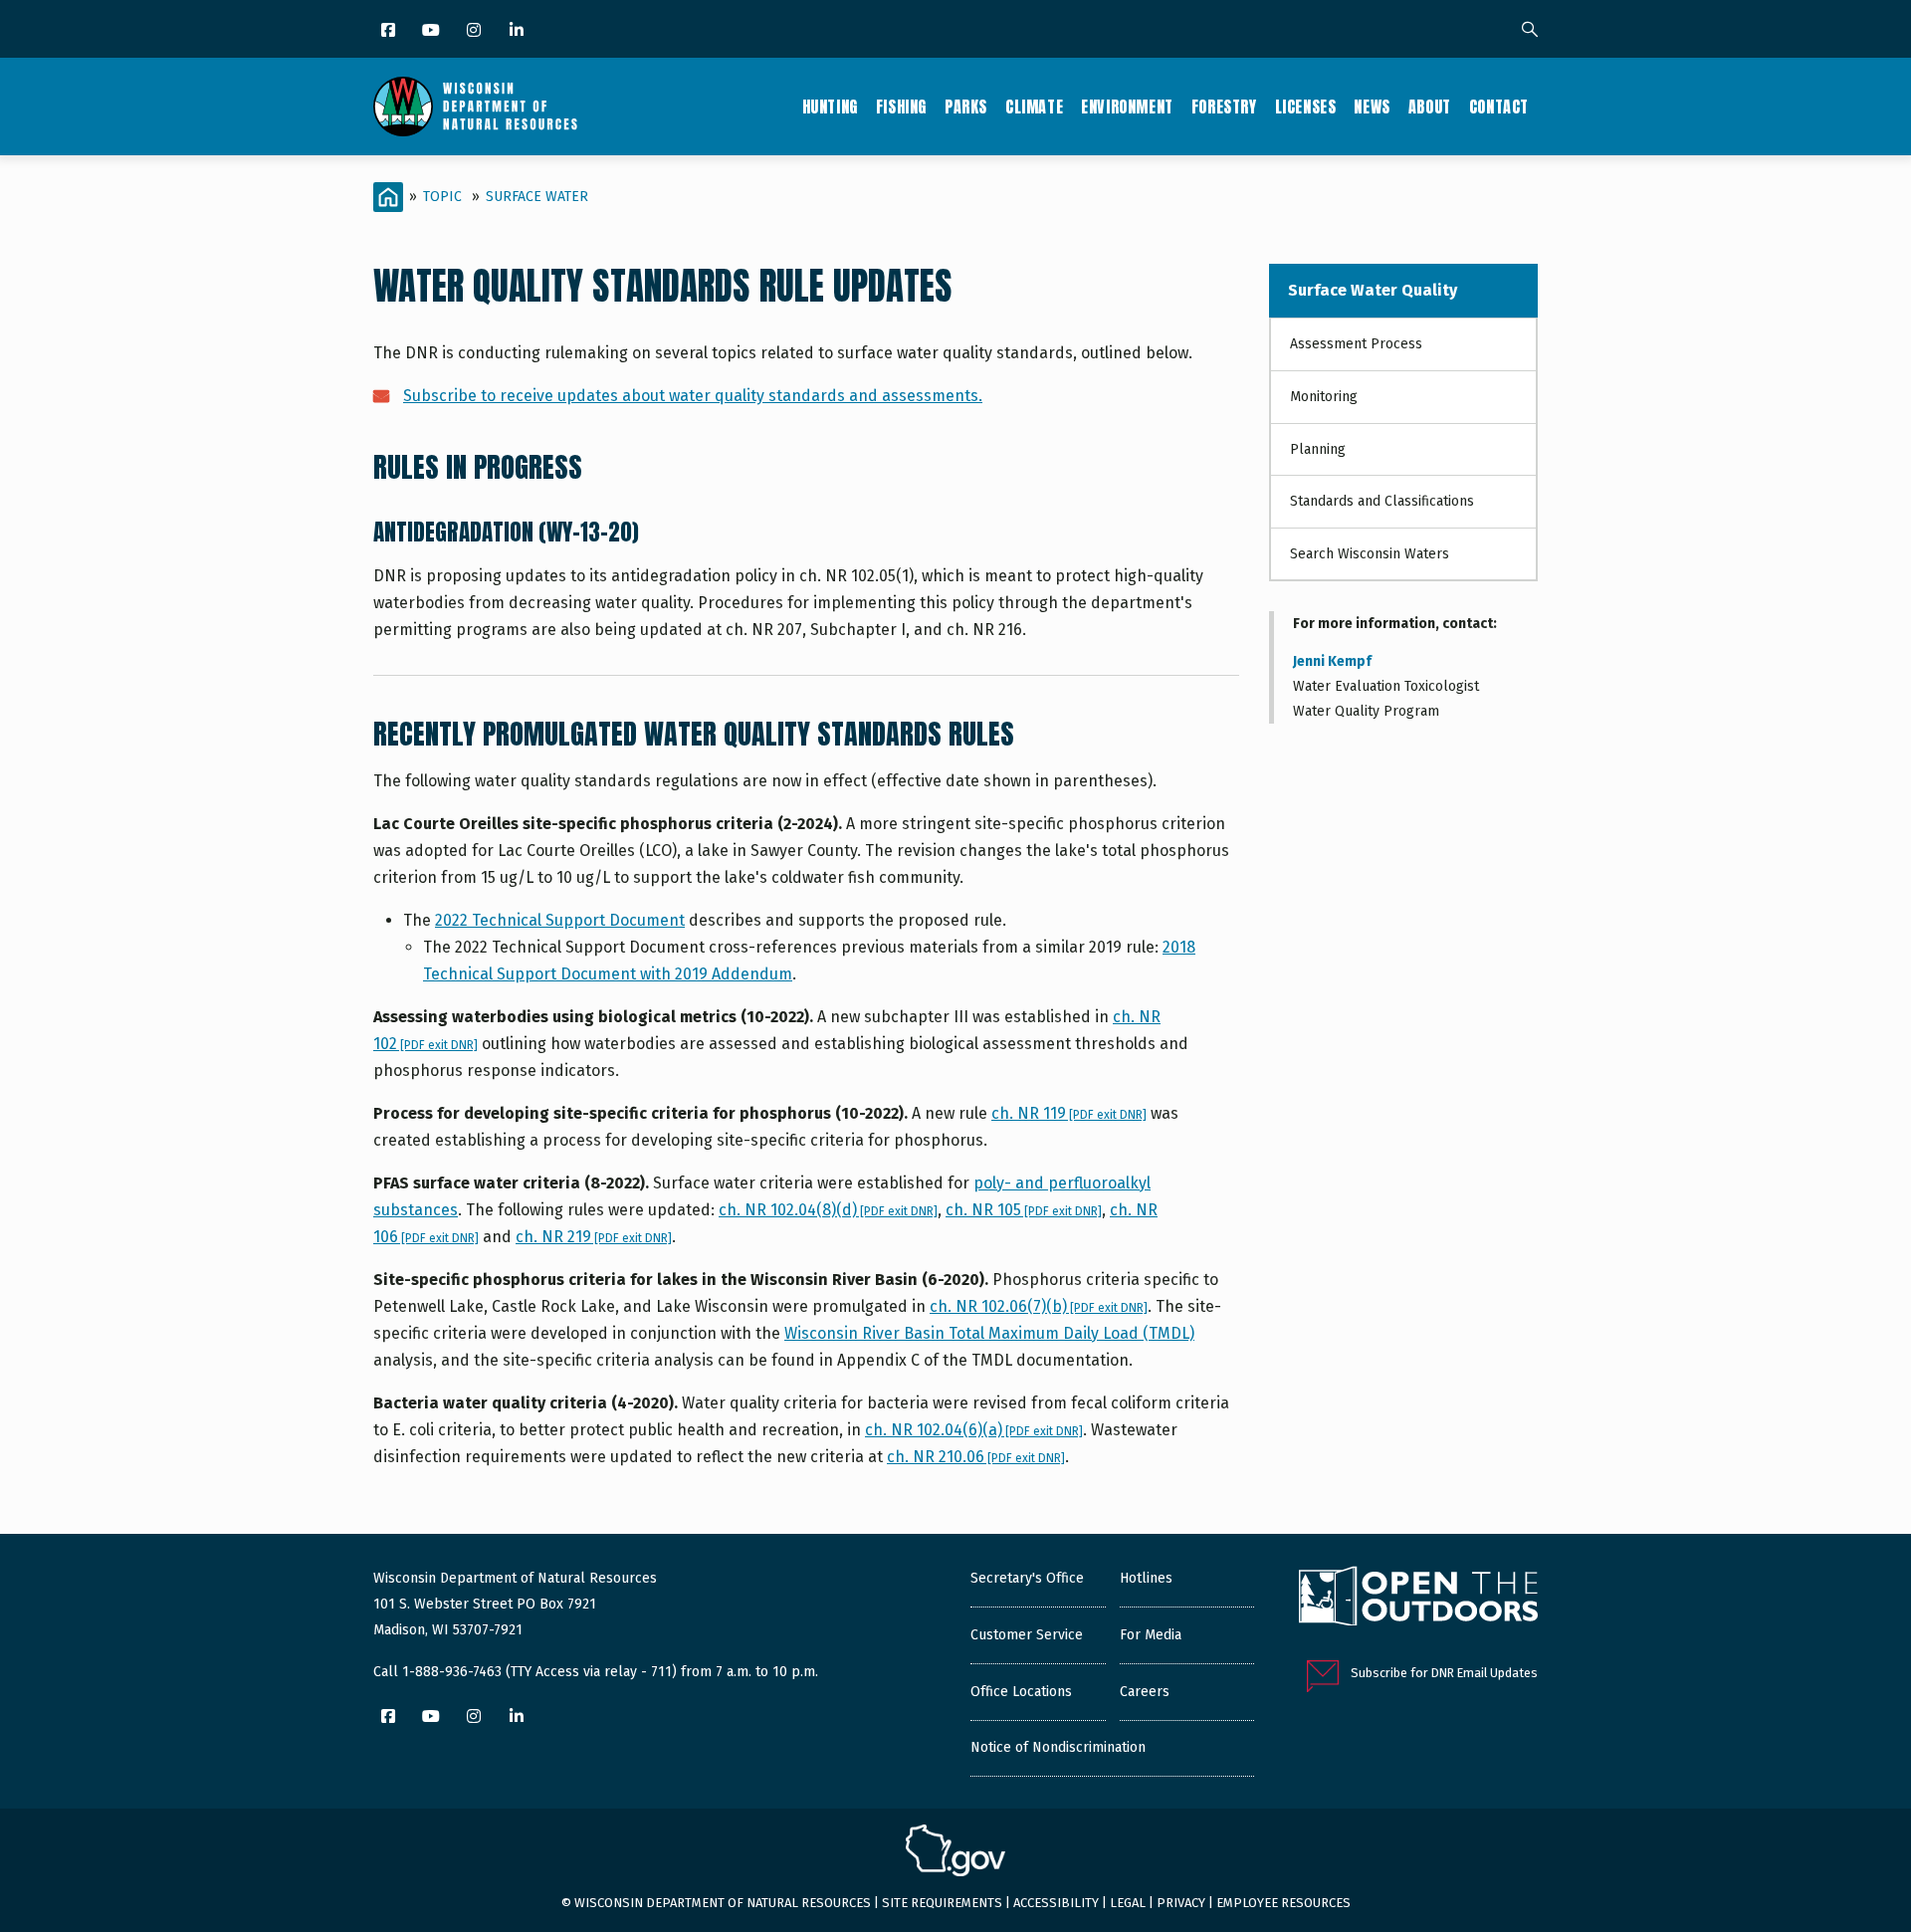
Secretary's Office (1027, 1578)
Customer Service (1027, 1635)
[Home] (475, 107)
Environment (1127, 107)
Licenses (1306, 107)
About (1430, 107)
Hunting (830, 107)
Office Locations (1021, 1692)
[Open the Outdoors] (1418, 1599)
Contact (1499, 107)
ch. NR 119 (1069, 1113)
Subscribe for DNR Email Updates (1444, 1673)
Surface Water (537, 197)
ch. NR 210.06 (976, 1457)
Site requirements (942, 1903)
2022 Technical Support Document (560, 920)
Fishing (901, 107)
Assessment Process (1356, 344)
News (1372, 107)
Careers (1145, 1692)
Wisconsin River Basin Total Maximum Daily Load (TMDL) (989, 1333)
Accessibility (1056, 1903)
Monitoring (1324, 397)
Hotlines (1146, 1578)
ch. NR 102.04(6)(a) (974, 1430)
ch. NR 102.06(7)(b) (1039, 1306)
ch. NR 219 (594, 1237)
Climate (1034, 107)
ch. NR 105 (1024, 1210)
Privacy (1181, 1903)
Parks (966, 107)
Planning (1318, 449)
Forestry (1224, 107)
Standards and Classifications (1382, 501)
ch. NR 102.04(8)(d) (828, 1210)
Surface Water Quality (1373, 290)
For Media (1151, 1635)
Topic (442, 197)
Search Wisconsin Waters (1370, 554)
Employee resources (1283, 1903)
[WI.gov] (955, 1853)
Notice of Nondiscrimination (1058, 1747)
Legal (1128, 1903)
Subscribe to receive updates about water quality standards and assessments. (693, 396)
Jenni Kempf (1332, 661)
